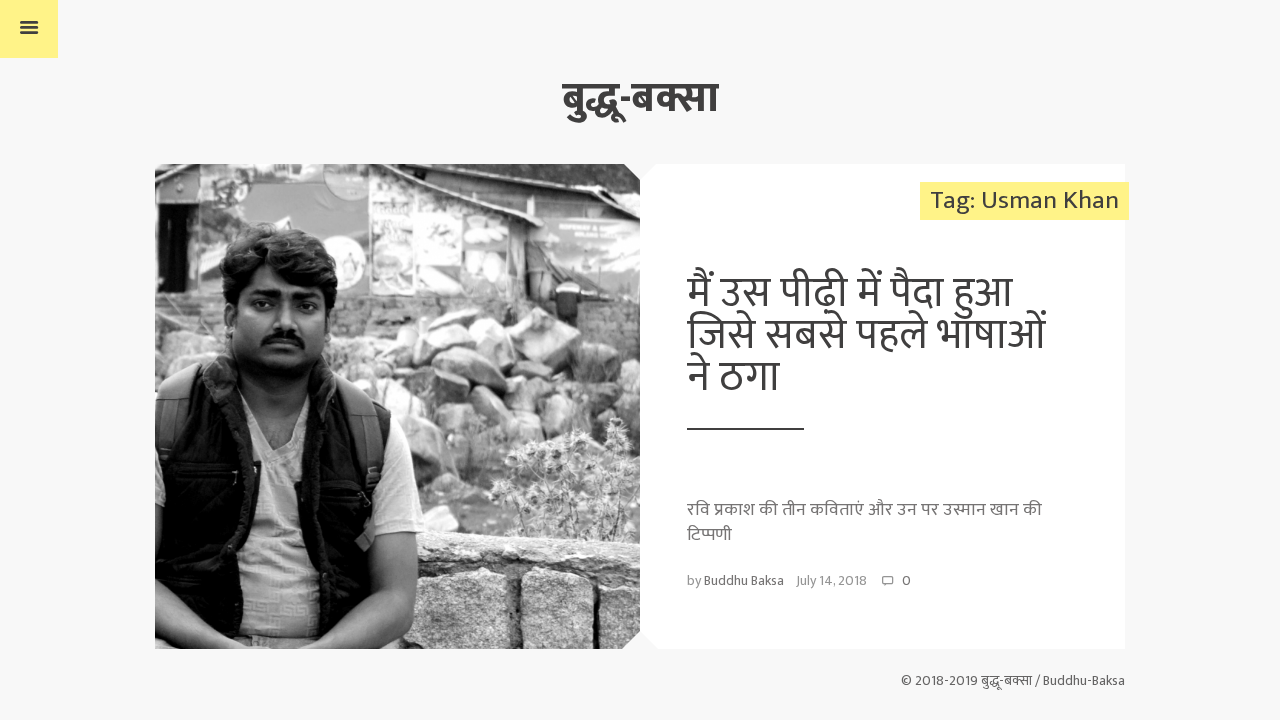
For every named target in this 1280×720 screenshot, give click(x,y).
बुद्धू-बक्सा (640, 98)
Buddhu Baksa (744, 580)
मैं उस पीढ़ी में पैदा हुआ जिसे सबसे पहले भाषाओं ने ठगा (866, 335)
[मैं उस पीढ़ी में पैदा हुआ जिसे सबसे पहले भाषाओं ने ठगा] (397, 405)
